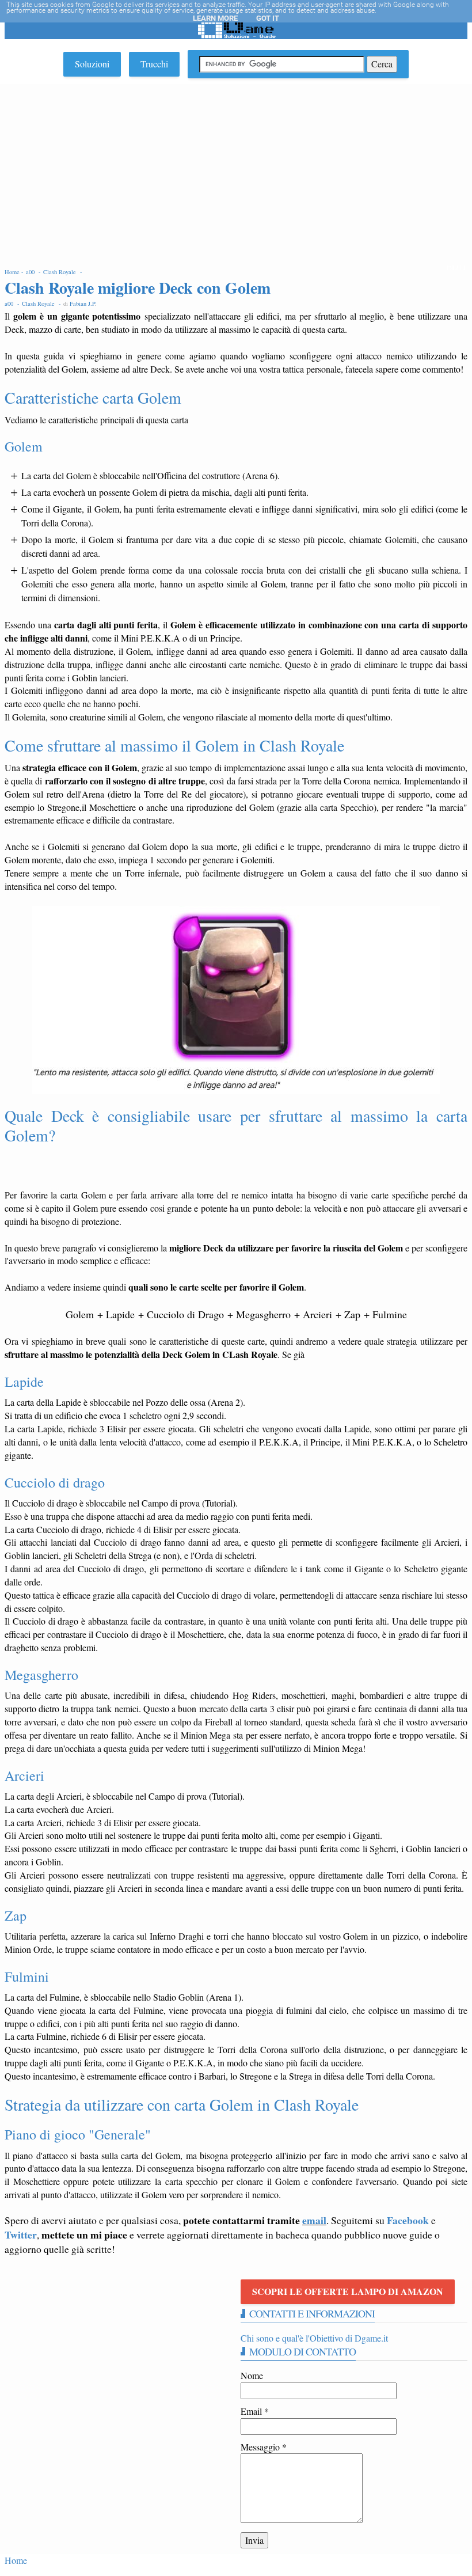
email (314, 2220)
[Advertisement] (236, 170)
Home (16, 2560)
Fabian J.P (82, 303)
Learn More (215, 18)
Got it (268, 18)
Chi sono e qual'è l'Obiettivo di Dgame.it (314, 2338)
